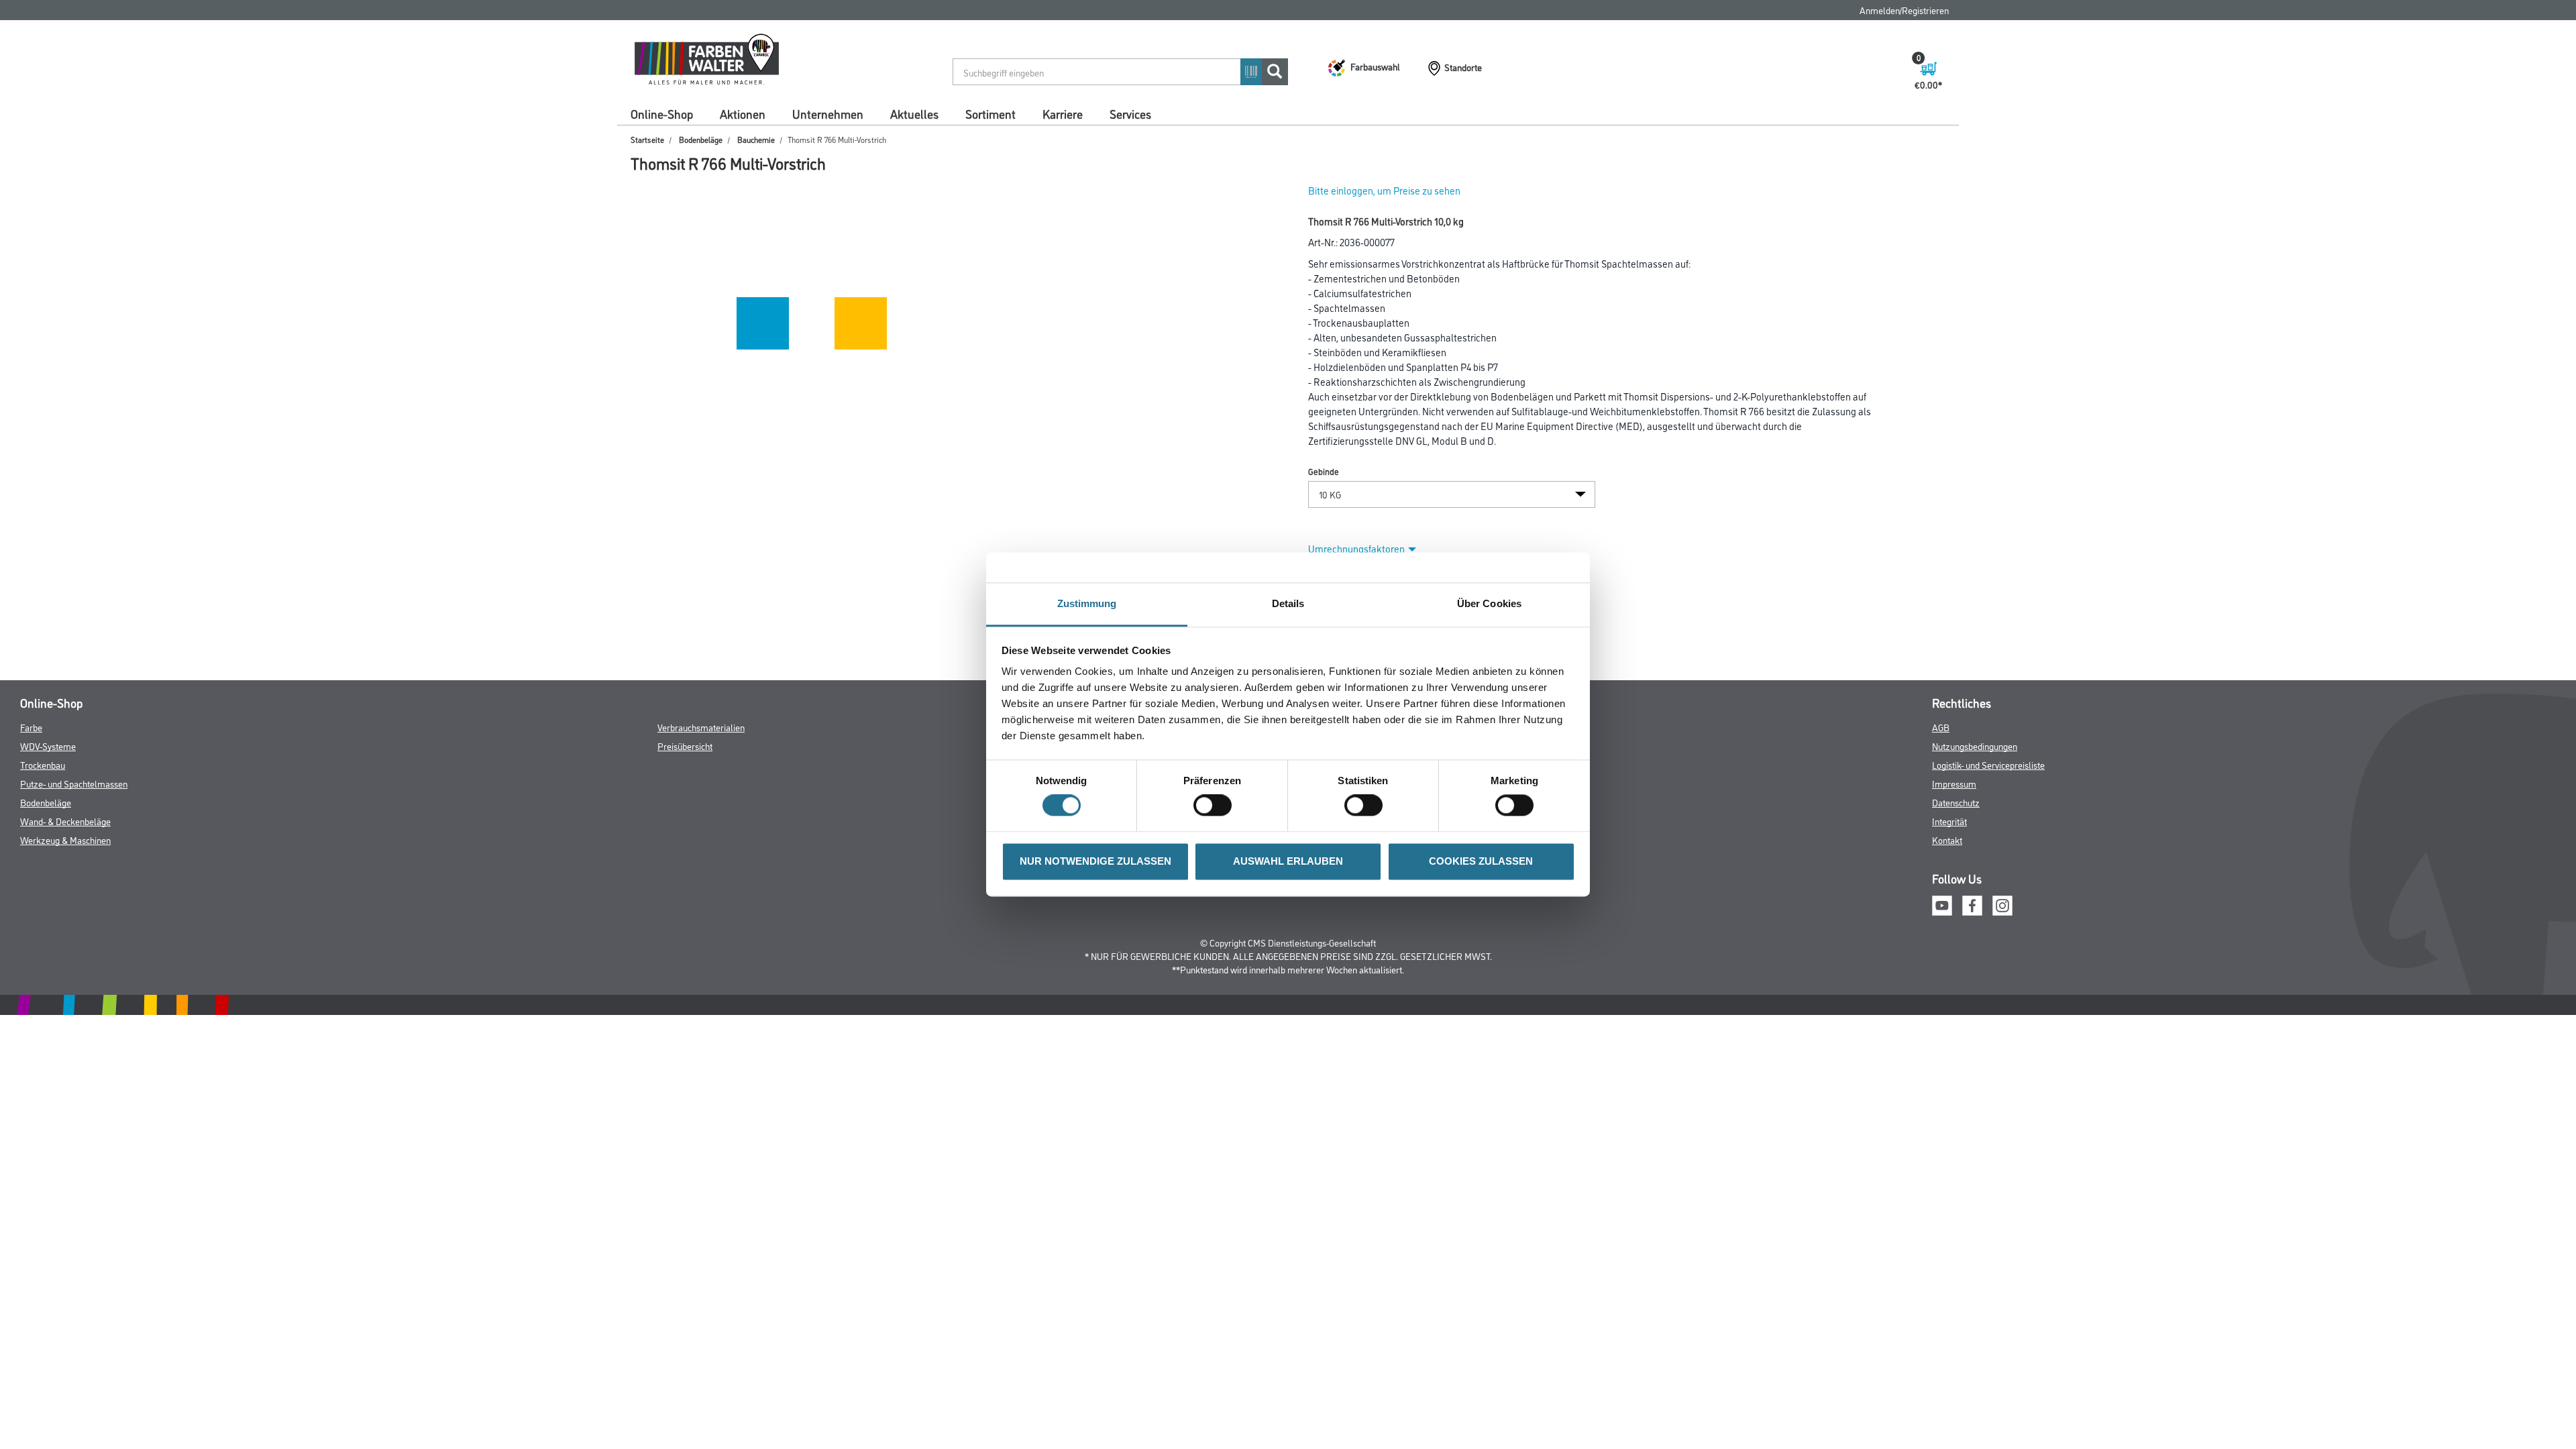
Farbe (31, 727)
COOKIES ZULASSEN (1481, 861)
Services (1130, 113)
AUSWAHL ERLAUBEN (1288, 861)
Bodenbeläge (701, 139)
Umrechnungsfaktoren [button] (1356, 548)
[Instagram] (2002, 904)
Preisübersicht (685, 746)
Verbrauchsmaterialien (701, 727)
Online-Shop (662, 113)
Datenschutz (1956, 802)
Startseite (647, 139)
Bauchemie (756, 139)
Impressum (1954, 783)
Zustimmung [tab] (1087, 603)
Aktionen (743, 113)
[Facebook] (1972, 904)
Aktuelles (914, 113)
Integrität (1949, 821)
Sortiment (990, 113)
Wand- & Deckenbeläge (65, 821)
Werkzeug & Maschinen (65, 840)
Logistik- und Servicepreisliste (1988, 764)
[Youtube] (1942, 904)
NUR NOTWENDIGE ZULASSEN (1095, 861)
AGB (1941, 727)
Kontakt (1947, 840)
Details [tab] (1288, 603)
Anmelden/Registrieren (1904, 10)
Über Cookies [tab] (1489, 603)
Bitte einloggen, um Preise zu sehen (1384, 190)
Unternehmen (828, 113)
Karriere (1063, 113)
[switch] (1216, 806)
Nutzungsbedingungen (1975, 746)
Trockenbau (43, 764)
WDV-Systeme (48, 746)
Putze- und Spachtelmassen (74, 783)
